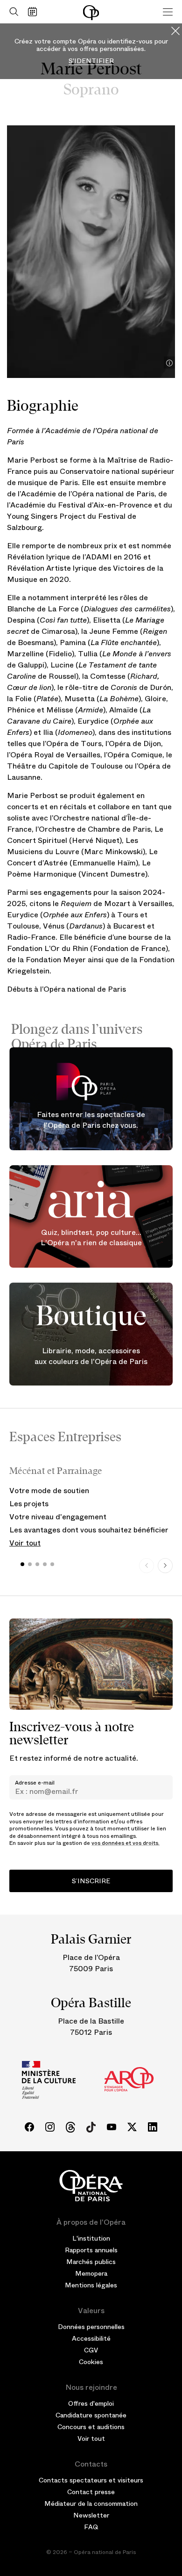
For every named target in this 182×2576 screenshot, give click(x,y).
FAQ (91, 2527)
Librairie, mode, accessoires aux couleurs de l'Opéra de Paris (91, 1357)
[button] (22, 1564)
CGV (91, 2350)
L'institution (91, 2238)
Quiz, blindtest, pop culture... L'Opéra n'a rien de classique (91, 1238)
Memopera (91, 2273)
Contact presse (91, 2492)
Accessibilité (91, 2338)
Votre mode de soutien (49, 1491)
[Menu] (168, 12)
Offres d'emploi (91, 2403)
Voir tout (25, 1543)
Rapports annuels (91, 2250)
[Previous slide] (147, 1566)
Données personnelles (91, 2327)
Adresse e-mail (35, 1783)
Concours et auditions (91, 2427)
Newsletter (91, 2515)
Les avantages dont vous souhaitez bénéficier (89, 1530)
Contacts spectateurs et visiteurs (91, 2480)
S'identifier (91, 61)
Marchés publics (91, 2262)
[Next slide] (165, 1566)
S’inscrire (91, 1881)
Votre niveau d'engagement (58, 1517)
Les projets (29, 1504)
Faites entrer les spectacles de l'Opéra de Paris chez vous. (91, 1120)
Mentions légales (91, 2285)
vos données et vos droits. (126, 1843)
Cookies (91, 2362)
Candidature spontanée (91, 2415)
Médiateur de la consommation (91, 2503)
